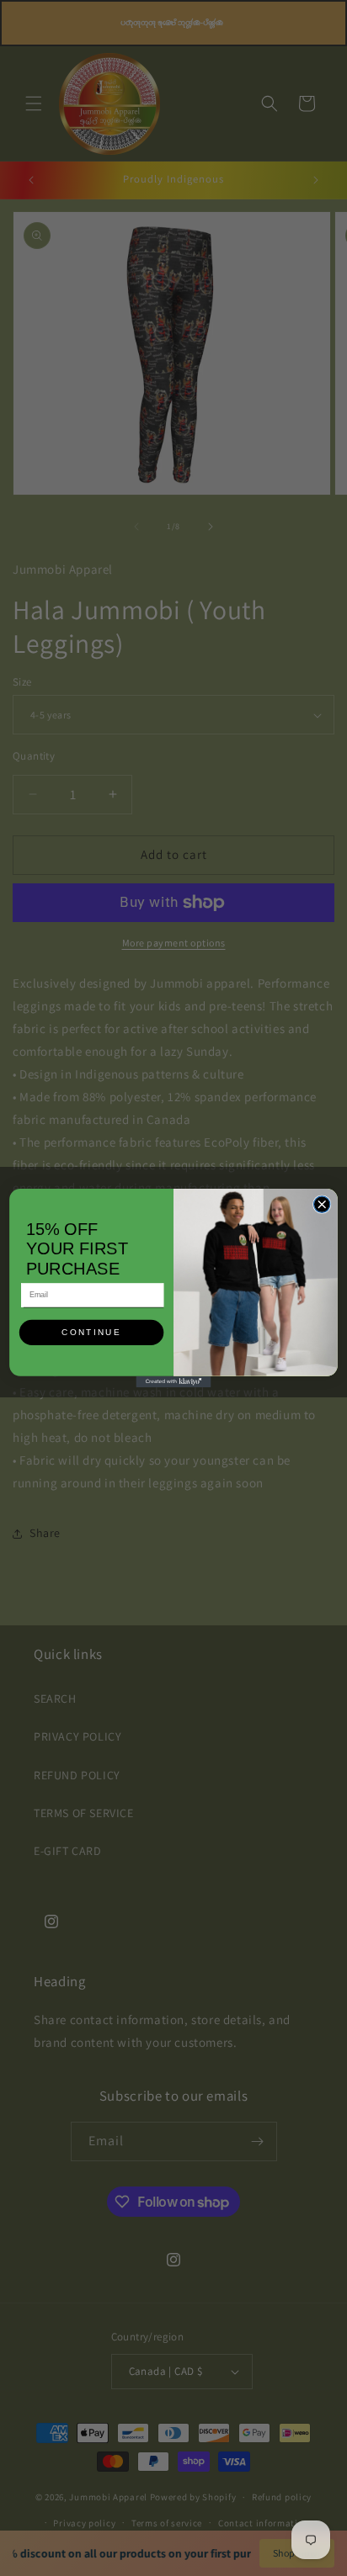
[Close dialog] (321, 1204)
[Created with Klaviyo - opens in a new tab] (173, 1382)
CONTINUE (91, 1333)
